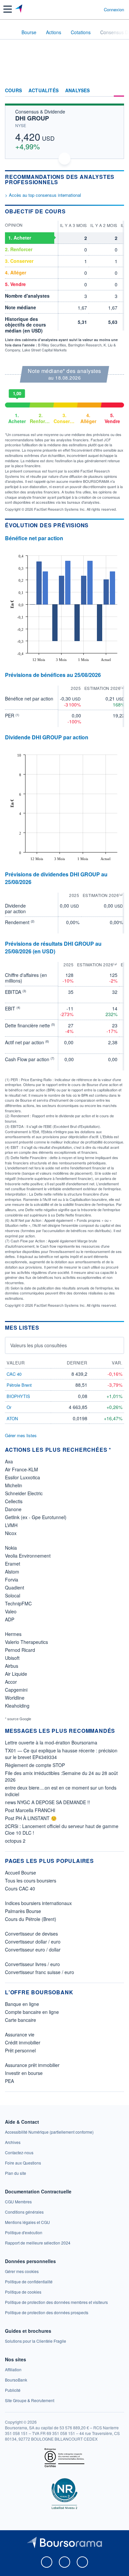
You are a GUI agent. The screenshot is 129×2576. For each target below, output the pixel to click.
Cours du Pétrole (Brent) (31, 1919)
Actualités (43, 91)
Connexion (114, 10)
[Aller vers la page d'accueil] (19, 9)
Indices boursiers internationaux (38, 1903)
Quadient (15, 1587)
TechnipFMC (18, 1603)
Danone (13, 1509)
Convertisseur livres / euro (32, 1964)
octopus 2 (15, 1841)
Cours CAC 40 (20, 1888)
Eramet (13, 1564)
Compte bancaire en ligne (32, 2012)
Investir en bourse (24, 2073)
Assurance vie (20, 2034)
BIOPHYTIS (18, 1396)
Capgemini (16, 1690)
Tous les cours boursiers (31, 1880)
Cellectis (14, 1501)
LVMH (11, 1525)
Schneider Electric (24, 1493)
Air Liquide (16, 1674)
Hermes (13, 1634)
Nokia (11, 1548)
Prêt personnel (20, 2050)
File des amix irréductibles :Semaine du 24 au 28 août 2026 (61, 1776)
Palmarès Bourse (23, 1911)
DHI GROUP (32, 118)
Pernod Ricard (20, 1650)
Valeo (11, 1611)
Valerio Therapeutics (26, 1642)
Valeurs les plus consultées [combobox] (39, 1345)
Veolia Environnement (28, 1556)
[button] (8, 9)
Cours (13, 91)
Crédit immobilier (23, 2042)
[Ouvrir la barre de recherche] (86, 9)
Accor (11, 1682)
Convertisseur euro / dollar (33, 1950)
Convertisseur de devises (31, 1934)
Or (9, 1407)
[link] (49, 2132)
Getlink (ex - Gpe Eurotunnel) (36, 1517)
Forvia (12, 1580)
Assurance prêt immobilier (32, 2065)
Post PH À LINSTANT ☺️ (31, 1818)
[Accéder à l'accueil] (9, 32)
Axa (9, 1461)
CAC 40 (14, 1374)
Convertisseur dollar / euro (33, 1942)
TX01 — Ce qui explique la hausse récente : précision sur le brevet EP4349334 (61, 1754)
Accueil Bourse (21, 1873)
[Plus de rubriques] (119, 91)
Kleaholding (17, 1706)
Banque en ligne (22, 2004)
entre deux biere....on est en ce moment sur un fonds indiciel (61, 1791)
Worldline (15, 1698)
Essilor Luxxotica (22, 1477)
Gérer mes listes (21, 1435)
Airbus (12, 1666)
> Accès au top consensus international (43, 195)
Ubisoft (12, 1658)
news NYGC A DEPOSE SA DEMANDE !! (47, 1802)
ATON (12, 1418)
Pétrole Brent (19, 1385)
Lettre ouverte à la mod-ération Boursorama (51, 1742)
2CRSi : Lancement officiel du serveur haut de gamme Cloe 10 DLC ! (62, 1829)
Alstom (12, 1572)
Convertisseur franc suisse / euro (40, 1972)
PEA (9, 2081)
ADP (10, 1619)
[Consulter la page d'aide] (96, 9)
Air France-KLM (21, 1469)
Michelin (14, 1485)
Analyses (78, 91)
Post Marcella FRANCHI (30, 1810)
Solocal (13, 1595)
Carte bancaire (21, 2020)
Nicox (11, 1533)
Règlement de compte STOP (35, 1765)
